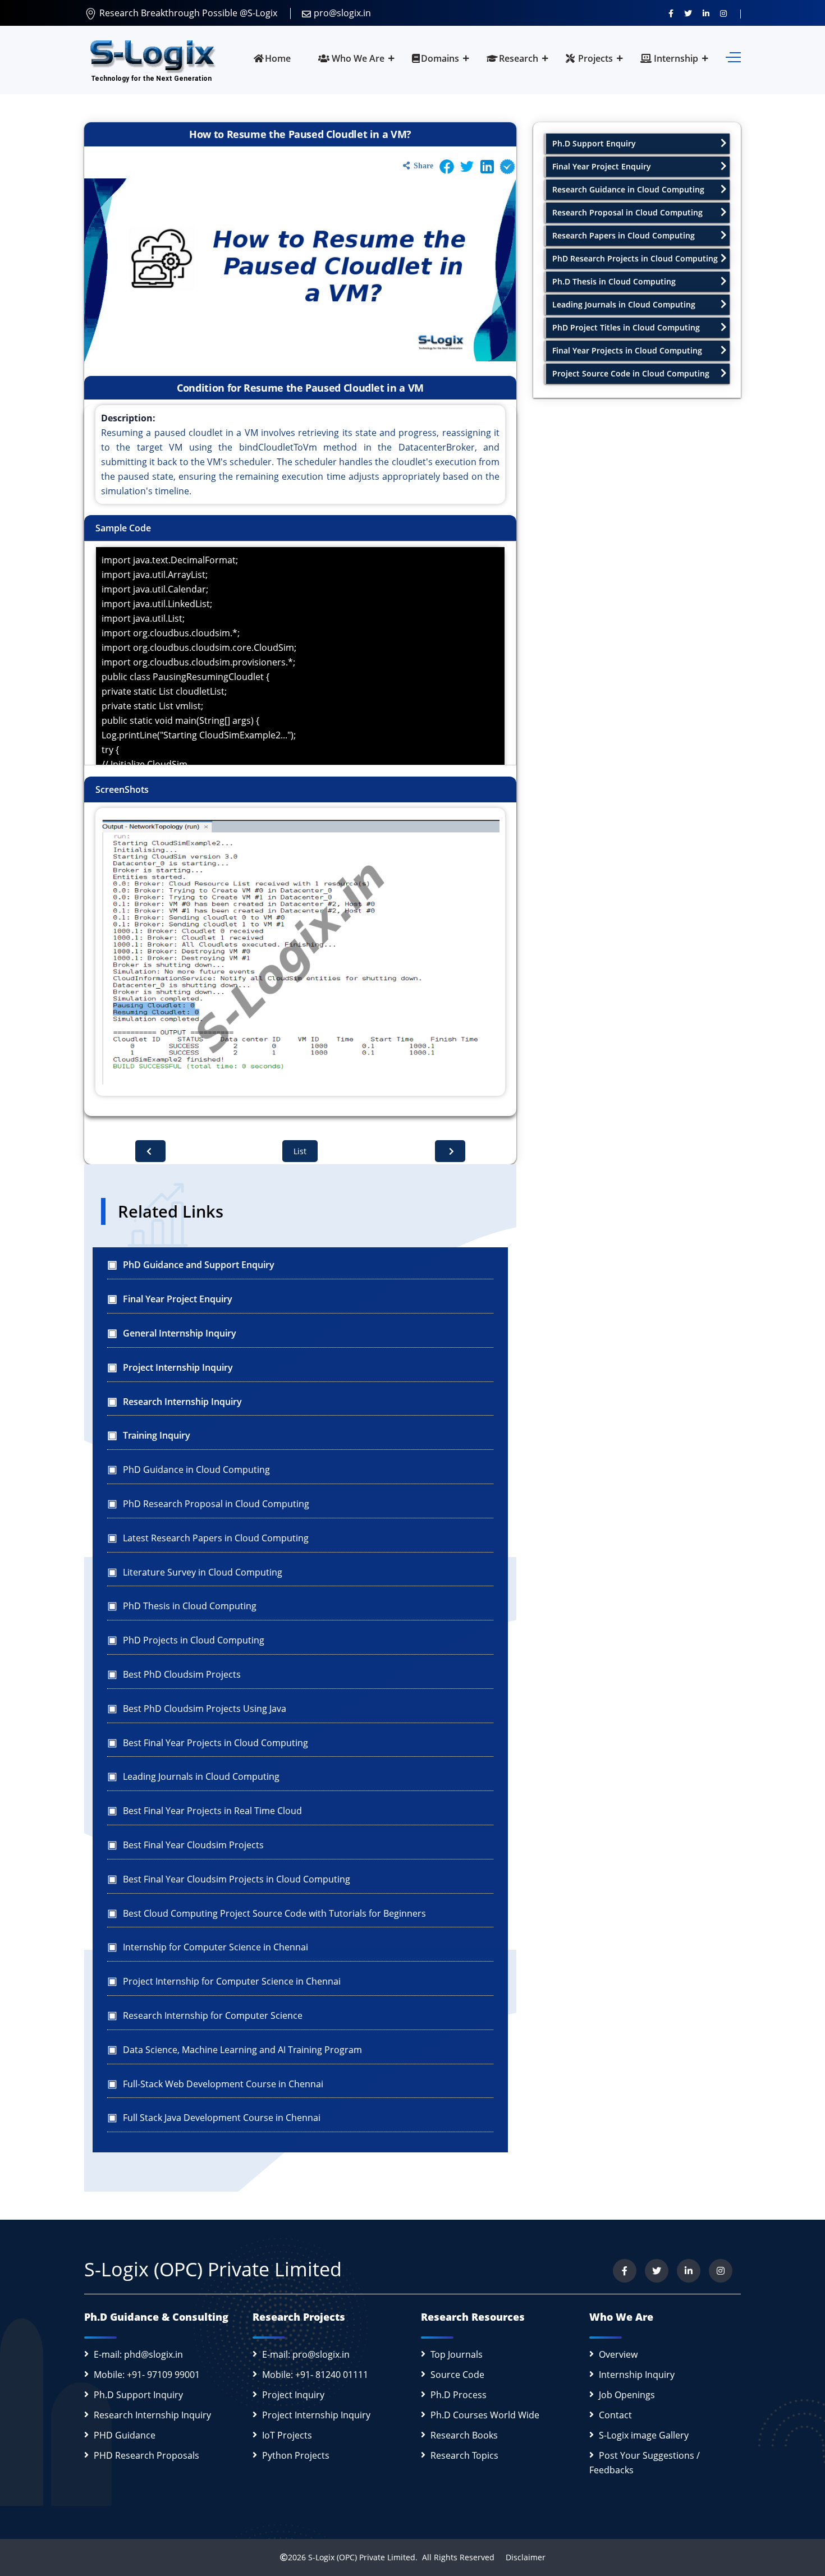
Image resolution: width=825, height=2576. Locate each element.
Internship (675, 58)
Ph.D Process (459, 2395)
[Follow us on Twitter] (688, 13)
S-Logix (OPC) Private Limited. (363, 2557)
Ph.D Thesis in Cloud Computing (614, 281)
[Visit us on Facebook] (671, 13)
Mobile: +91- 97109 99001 (147, 2375)
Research (519, 58)
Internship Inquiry (637, 2375)
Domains (440, 58)
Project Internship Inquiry (316, 2415)
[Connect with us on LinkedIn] (706, 13)
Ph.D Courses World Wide (485, 2415)
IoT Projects (287, 2435)
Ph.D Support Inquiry (138, 2395)
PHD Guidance (125, 2435)
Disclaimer (521, 2557)
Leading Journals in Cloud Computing (624, 304)
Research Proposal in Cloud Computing (627, 212)
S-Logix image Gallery (644, 2435)
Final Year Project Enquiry (602, 166)
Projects (594, 58)
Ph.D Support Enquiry (594, 143)
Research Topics (464, 2455)
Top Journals (457, 2354)
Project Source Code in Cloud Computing (631, 373)
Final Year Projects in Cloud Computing (627, 350)
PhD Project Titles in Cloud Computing (626, 327)
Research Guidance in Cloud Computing (628, 189)
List (300, 1151)
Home (278, 58)
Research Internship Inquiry (152, 2415)
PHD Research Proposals (146, 2455)
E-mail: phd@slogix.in (138, 2354)
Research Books (464, 2435)
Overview (618, 2354)
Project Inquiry (293, 2395)
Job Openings (627, 2395)
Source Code (457, 2375)
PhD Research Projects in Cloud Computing (635, 258)
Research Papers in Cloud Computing (624, 235)
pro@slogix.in (342, 13)
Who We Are (357, 58)
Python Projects (296, 2455)
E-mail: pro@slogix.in (306, 2354)
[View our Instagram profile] (723, 13)
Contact (615, 2415)
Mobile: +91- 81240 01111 (315, 2375)
